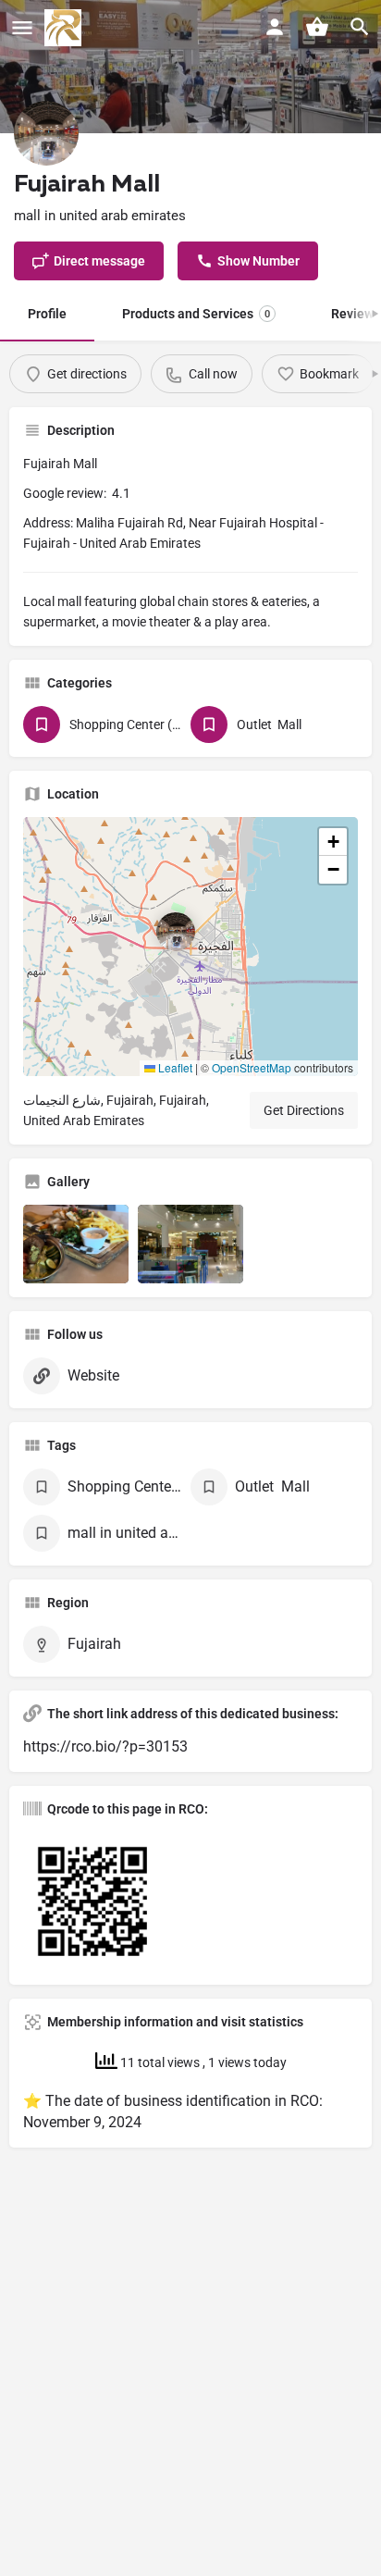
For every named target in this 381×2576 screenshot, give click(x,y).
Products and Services (196, 314)
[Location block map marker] (176, 932)
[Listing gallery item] (76, 1245)
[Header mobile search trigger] (360, 27)
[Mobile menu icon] (22, 28)
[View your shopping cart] (317, 27)
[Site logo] (65, 28)
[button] (190, 947)
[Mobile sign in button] (275, 27)
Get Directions (304, 1110)
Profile (47, 314)
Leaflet (174, 1067)
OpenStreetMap (252, 1067)
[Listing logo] (46, 133)
